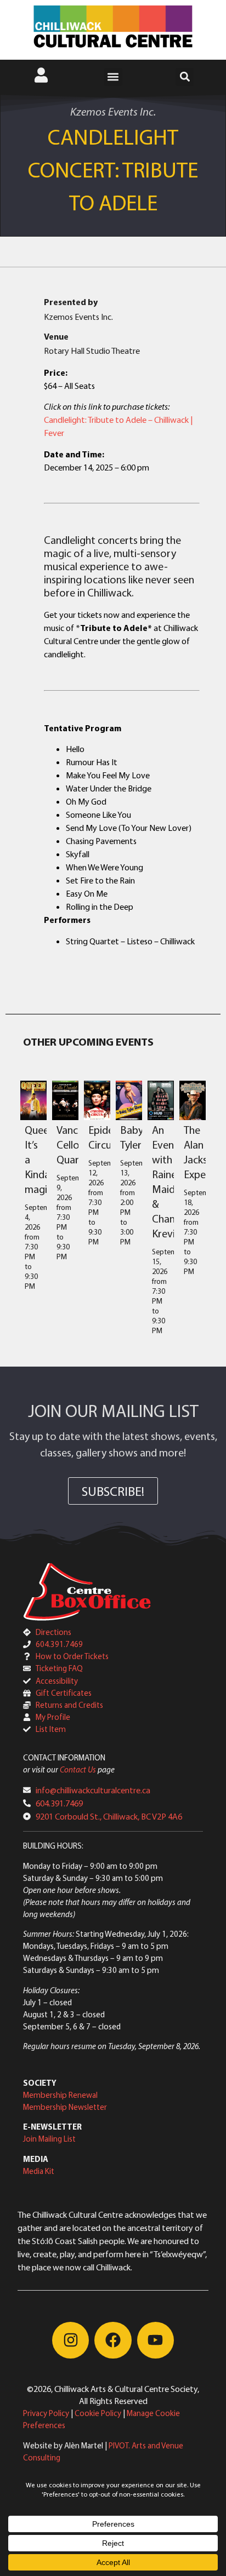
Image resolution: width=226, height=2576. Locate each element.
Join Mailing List (49, 2139)
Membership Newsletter (65, 2107)
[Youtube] (156, 2340)
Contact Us (78, 1769)
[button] (113, 77)
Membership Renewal (60, 2095)
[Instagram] (70, 2340)
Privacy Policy (46, 2413)
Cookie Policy (98, 2413)
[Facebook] (113, 2340)
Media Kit (39, 2171)
